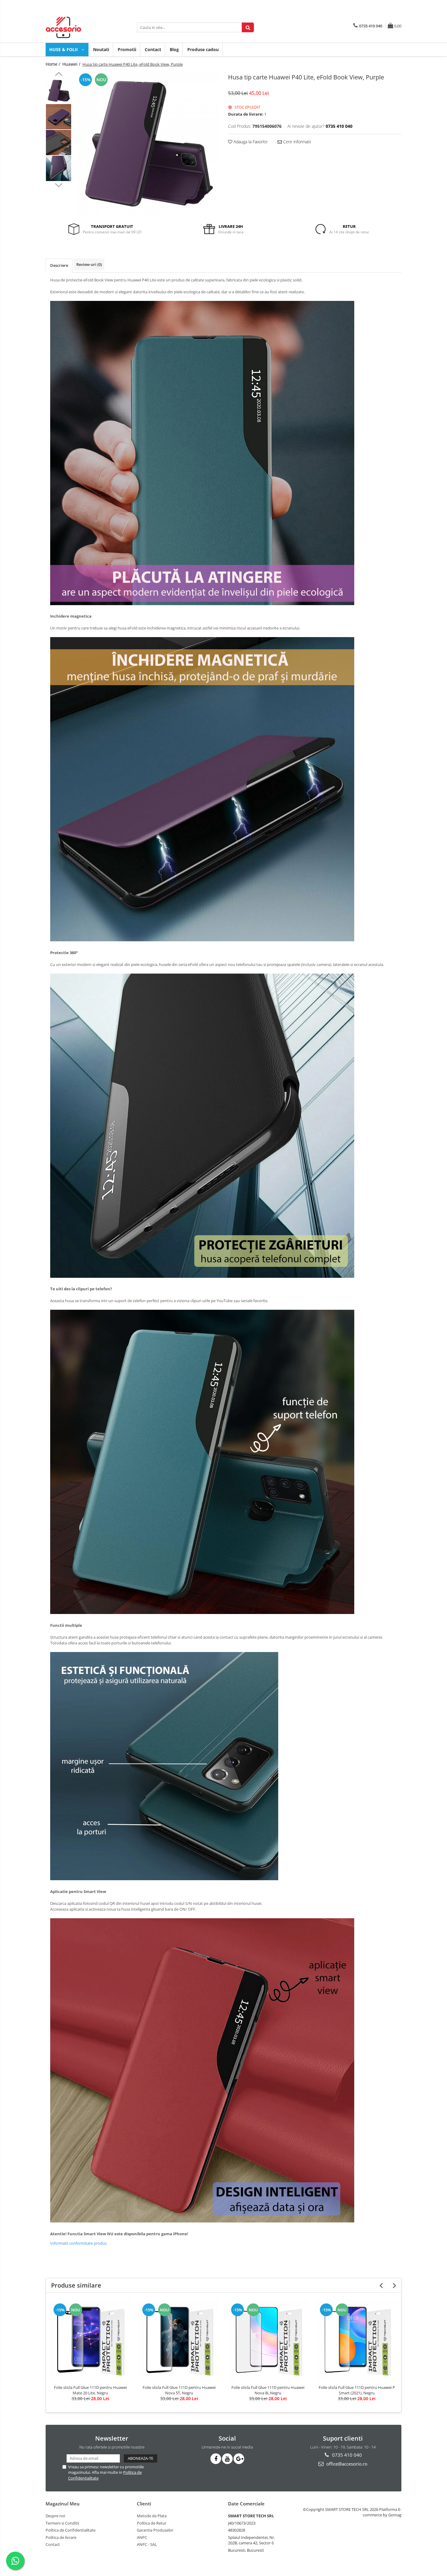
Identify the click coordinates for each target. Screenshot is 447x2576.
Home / (54, 64)
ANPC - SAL (147, 2544)
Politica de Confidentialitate (71, 2530)
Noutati (101, 49)
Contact (153, 49)
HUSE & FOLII (64, 49)
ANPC (142, 2537)
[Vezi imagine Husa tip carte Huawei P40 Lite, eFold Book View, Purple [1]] (59, 117)
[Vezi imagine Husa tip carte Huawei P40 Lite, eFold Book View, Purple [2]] (59, 143)
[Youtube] (227, 2459)
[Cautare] (248, 27)
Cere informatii (296, 142)
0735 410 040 (346, 2455)
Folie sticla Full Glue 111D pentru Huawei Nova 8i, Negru (268, 2390)
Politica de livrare (61, 2537)
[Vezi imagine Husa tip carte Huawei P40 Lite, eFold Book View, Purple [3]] (59, 168)
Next (59, 184)
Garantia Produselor (155, 2530)
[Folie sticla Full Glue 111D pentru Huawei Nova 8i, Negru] (268, 2340)
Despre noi (55, 2516)
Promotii (127, 49)
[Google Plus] (239, 2459)
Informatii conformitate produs (78, 2243)
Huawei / (72, 64)
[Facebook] (216, 2459)
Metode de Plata (152, 2516)
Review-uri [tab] (89, 264)
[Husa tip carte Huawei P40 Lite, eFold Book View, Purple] (147, 144)
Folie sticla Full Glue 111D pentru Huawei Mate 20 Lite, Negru (90, 2390)
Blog (174, 49)
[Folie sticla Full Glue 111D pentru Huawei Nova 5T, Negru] (179, 2340)
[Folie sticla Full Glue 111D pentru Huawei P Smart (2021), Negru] (357, 2340)
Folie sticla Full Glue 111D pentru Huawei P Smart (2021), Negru (357, 2390)
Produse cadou (203, 49)
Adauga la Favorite (250, 142)
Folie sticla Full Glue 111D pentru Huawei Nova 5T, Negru (179, 2390)
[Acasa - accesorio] (76, 27)
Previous (59, 75)
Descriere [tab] (59, 265)
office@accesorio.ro (346, 2464)
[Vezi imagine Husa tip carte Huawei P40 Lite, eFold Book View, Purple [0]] (59, 91)
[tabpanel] (147, 144)
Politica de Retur (152, 2523)
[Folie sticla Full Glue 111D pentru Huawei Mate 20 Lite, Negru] (90, 2340)
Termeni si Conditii (62, 2523)
